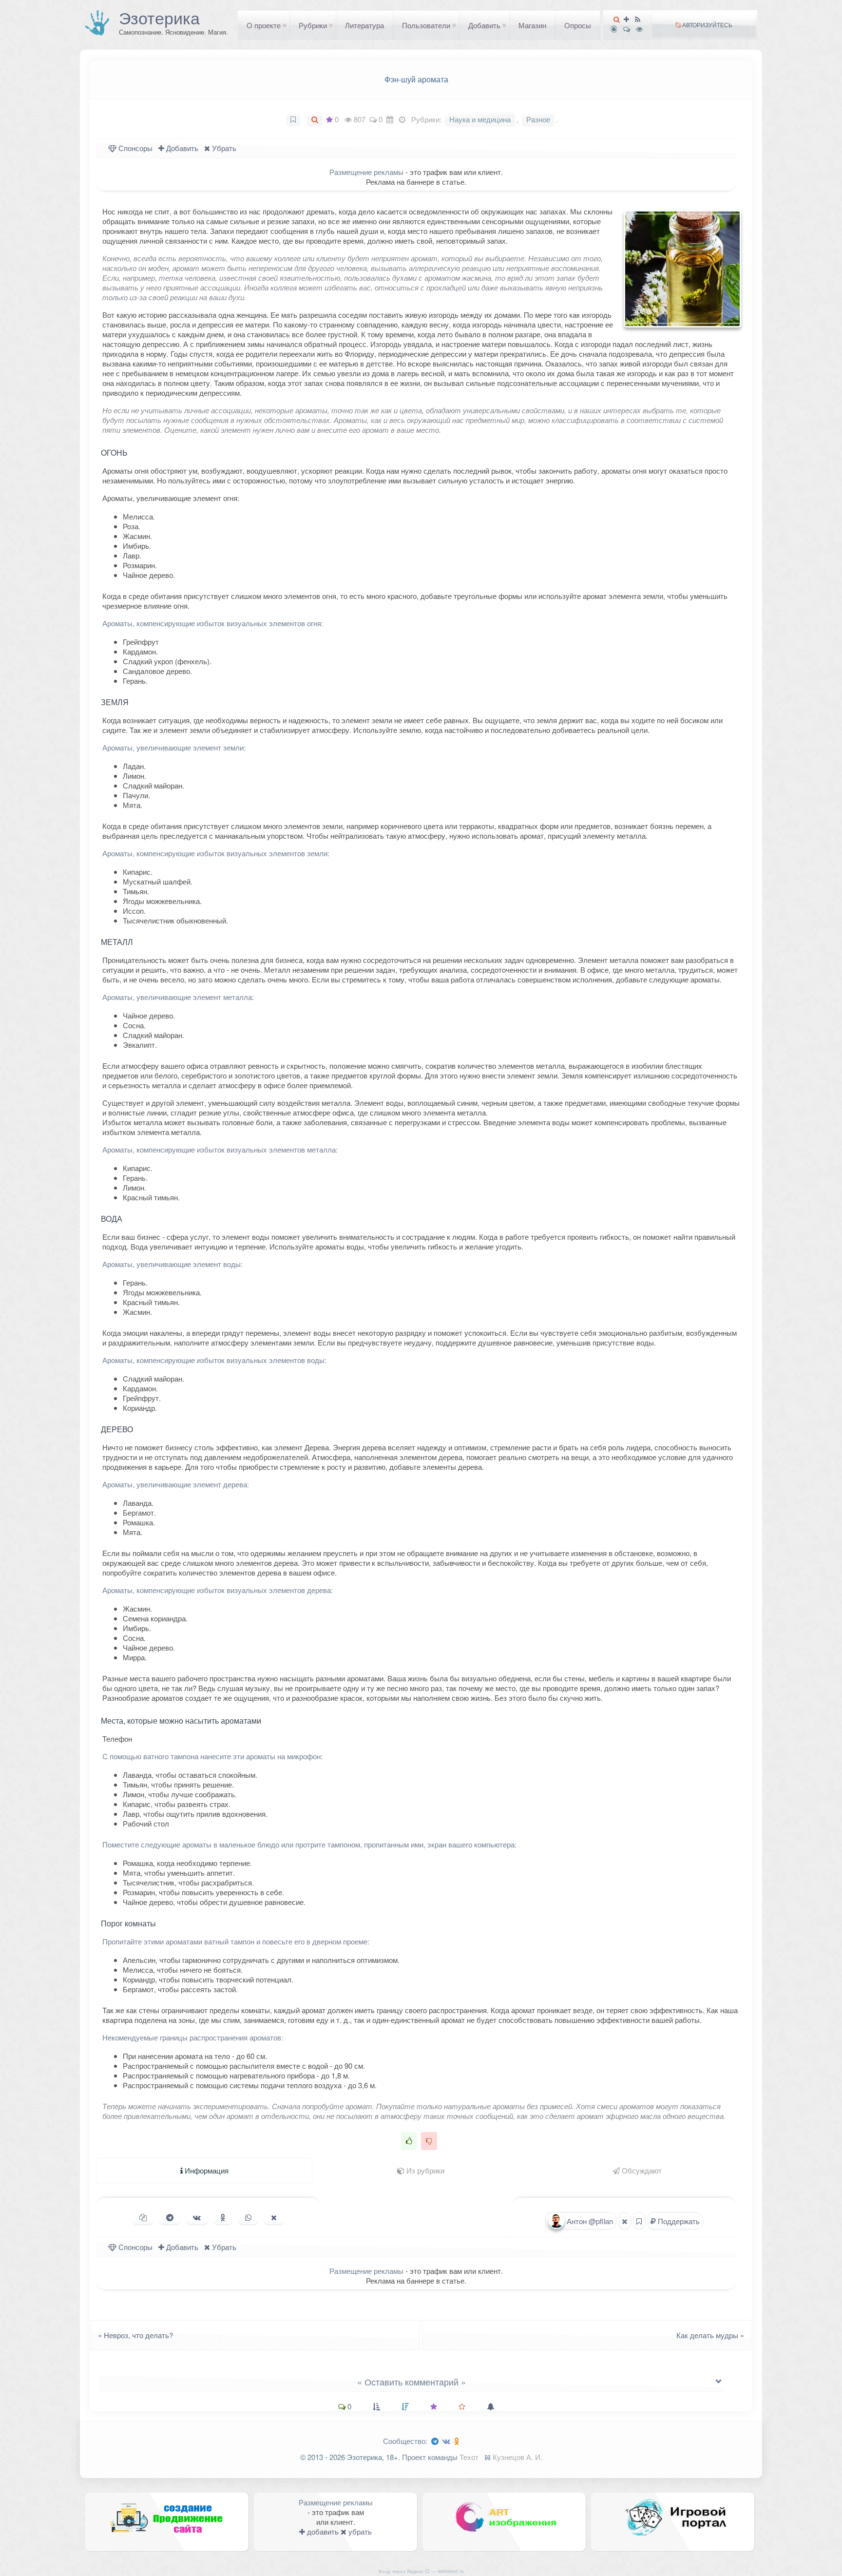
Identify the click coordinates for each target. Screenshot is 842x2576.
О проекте (264, 25)
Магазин (532, 25)
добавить (322, 2531)
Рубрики (313, 25)
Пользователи (426, 25)
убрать (359, 2531)
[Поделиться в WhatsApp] (248, 2217)
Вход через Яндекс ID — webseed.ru (421, 2571)
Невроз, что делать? (133, 2335)
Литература (364, 25)
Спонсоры (134, 148)
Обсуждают (641, 2170)
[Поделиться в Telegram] (170, 2217)
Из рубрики (424, 2170)
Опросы (578, 25)
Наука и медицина (480, 119)
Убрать (223, 148)
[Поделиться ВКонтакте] (197, 2217)
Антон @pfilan (589, 2221)
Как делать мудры (713, 2335)
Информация (206, 2170)
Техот (469, 2457)
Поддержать (678, 2221)
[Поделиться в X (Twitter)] (274, 2217)
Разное (538, 119)
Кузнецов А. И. (517, 2457)
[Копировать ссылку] (143, 2217)
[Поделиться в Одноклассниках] (223, 2217)
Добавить (484, 25)
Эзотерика (159, 18)
